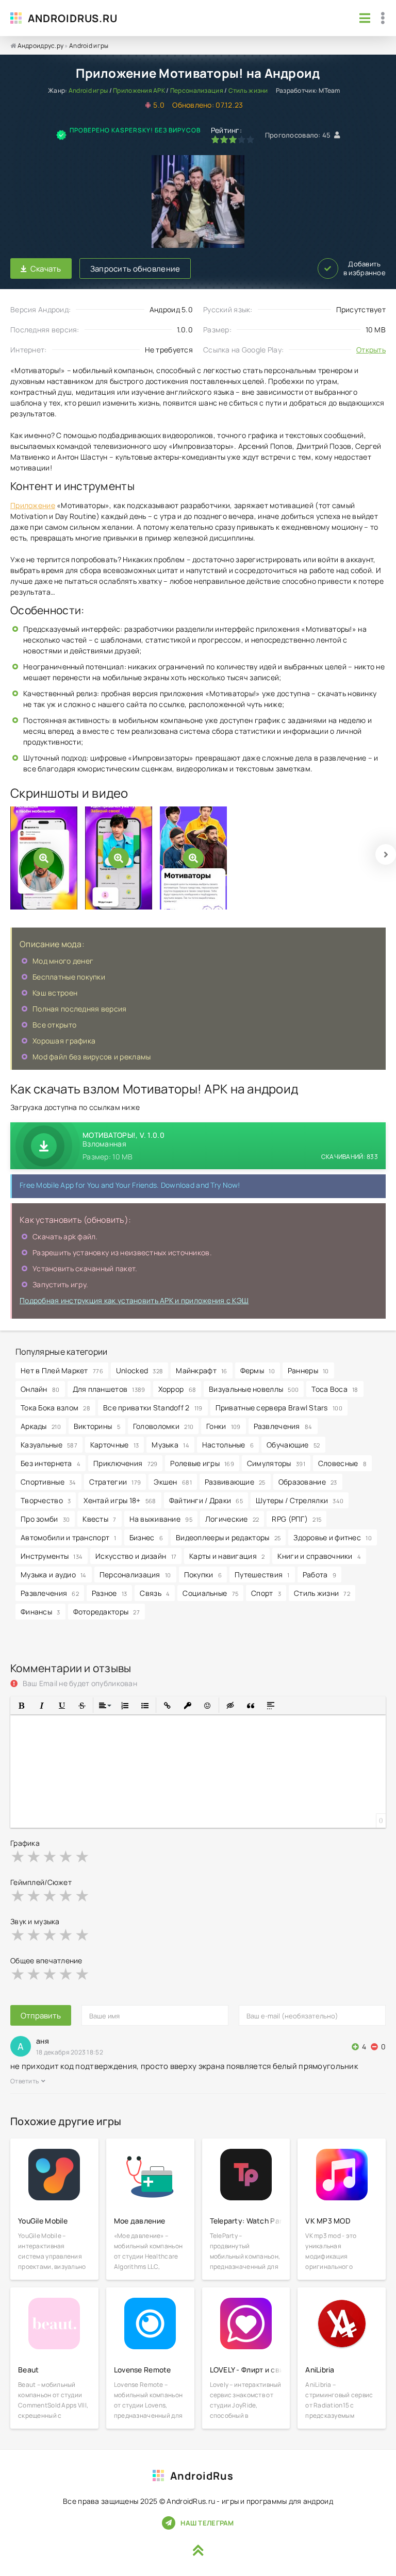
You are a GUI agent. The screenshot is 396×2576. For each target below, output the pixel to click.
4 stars (66, 1856)
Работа (319, 1575)
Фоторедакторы (106, 1612)
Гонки (224, 1426)
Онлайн (40, 1389)
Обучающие (293, 1445)
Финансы (40, 1612)
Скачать (46, 269)
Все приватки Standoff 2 (153, 1408)
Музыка (170, 1445)
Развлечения (283, 1426)
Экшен (173, 1482)
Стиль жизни (248, 90)
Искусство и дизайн (136, 1556)
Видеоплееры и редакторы (228, 1537)
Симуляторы (276, 1463)
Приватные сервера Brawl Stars (279, 1408)
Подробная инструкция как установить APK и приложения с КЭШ (134, 1300)
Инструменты (52, 1556)
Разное (110, 1593)
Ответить (24, 2081)
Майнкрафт (201, 1370)
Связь (155, 1593)
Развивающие (235, 1482)
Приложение (33, 505)
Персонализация (197, 90)
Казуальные (49, 1445)
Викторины (97, 1426)
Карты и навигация (227, 1556)
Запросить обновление (135, 269)
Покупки (203, 1575)
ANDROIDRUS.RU (73, 18)
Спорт (266, 1593)
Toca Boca (335, 1389)
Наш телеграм (207, 2523)
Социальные (210, 1593)
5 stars (83, 1856)
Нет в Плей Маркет (62, 1370)
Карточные (114, 1445)
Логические (232, 1519)
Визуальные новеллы (254, 1389)
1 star (18, 1856)
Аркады (41, 1426)
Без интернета (51, 1463)
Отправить (41, 2016)
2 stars (34, 1856)
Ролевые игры (202, 1463)
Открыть (371, 350)
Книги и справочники (319, 1556)
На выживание (161, 1519)
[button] (21, 1705)
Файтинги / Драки (206, 1500)
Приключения (125, 1463)
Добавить (365, 268)
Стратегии (115, 1482)
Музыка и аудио (54, 1575)
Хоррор (177, 1389)
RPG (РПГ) (296, 1519)
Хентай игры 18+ (120, 1500)
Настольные (228, 1445)
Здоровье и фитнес (333, 1537)
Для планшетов (109, 1389)
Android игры (89, 46)
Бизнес (146, 1537)
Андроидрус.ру (41, 46)
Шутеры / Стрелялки (300, 1500)
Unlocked (139, 1370)
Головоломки (163, 1426)
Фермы (258, 1370)
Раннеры (308, 1370)
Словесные (342, 1463)
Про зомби (45, 1519)
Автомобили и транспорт (69, 1537)
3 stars (50, 1856)
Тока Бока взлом (55, 1408)
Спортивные (48, 1482)
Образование (308, 1482)
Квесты (99, 1519)
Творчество (46, 1500)
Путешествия (262, 1575)
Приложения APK (139, 90)
